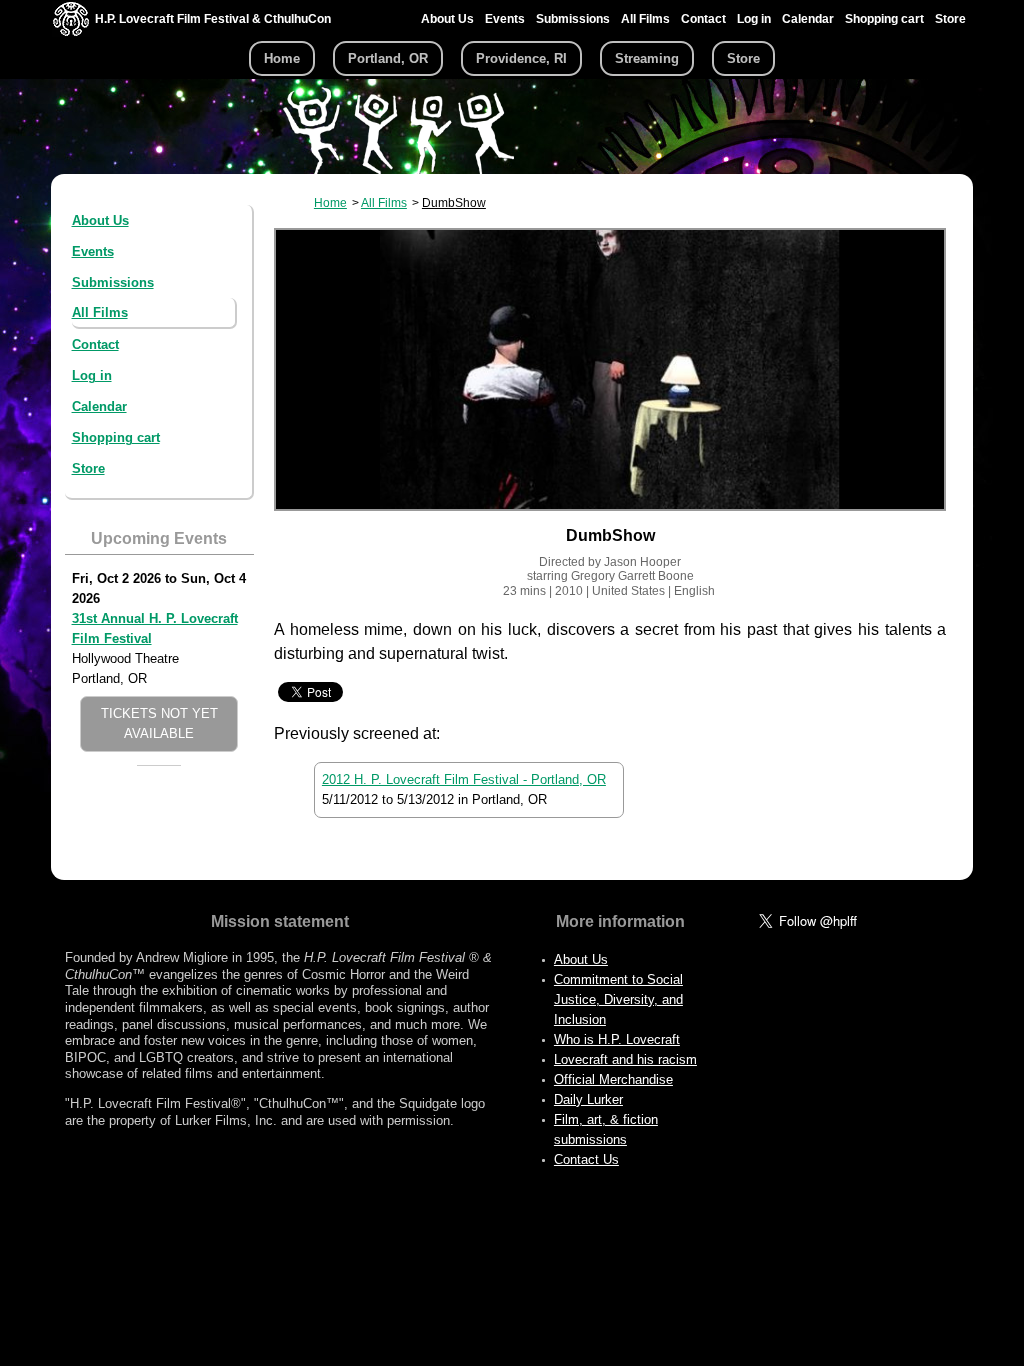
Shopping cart (884, 19)
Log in (754, 19)
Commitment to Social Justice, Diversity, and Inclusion (618, 999)
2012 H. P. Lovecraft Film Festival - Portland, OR (464, 779)
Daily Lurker (588, 1099)
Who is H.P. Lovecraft (617, 1039)
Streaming (647, 58)
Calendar (808, 19)
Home (282, 58)
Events (505, 19)
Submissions (573, 19)
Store (950, 19)
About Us (447, 19)
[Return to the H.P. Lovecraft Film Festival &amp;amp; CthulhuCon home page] (71, 31)
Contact (703, 19)
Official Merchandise (613, 1079)
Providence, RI (521, 58)
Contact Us (586, 1159)
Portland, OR (388, 58)
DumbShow (454, 203)
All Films (645, 19)
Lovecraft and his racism (625, 1059)
